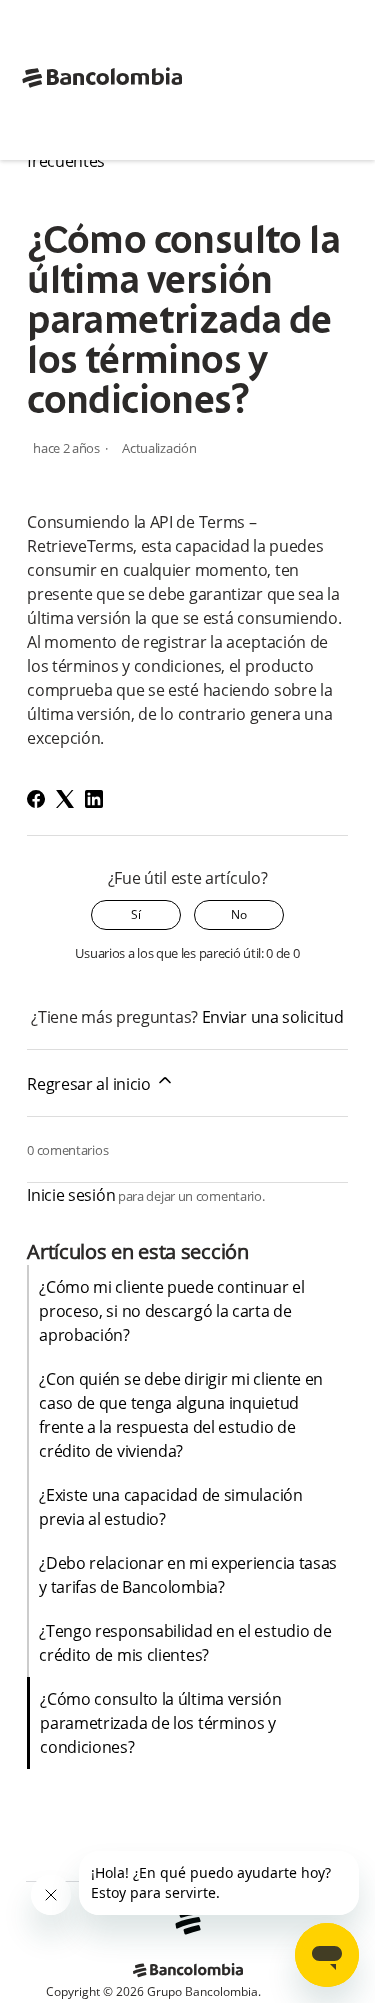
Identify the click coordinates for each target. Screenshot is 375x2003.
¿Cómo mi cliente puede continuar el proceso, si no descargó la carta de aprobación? (172, 1311)
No (239, 914)
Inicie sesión (71, 1195)
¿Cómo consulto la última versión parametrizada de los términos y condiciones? (160, 1723)
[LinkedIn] (94, 799)
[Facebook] (36, 799)
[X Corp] (65, 799)
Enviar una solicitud (273, 1017)
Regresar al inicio (90, 1084)
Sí (136, 914)
